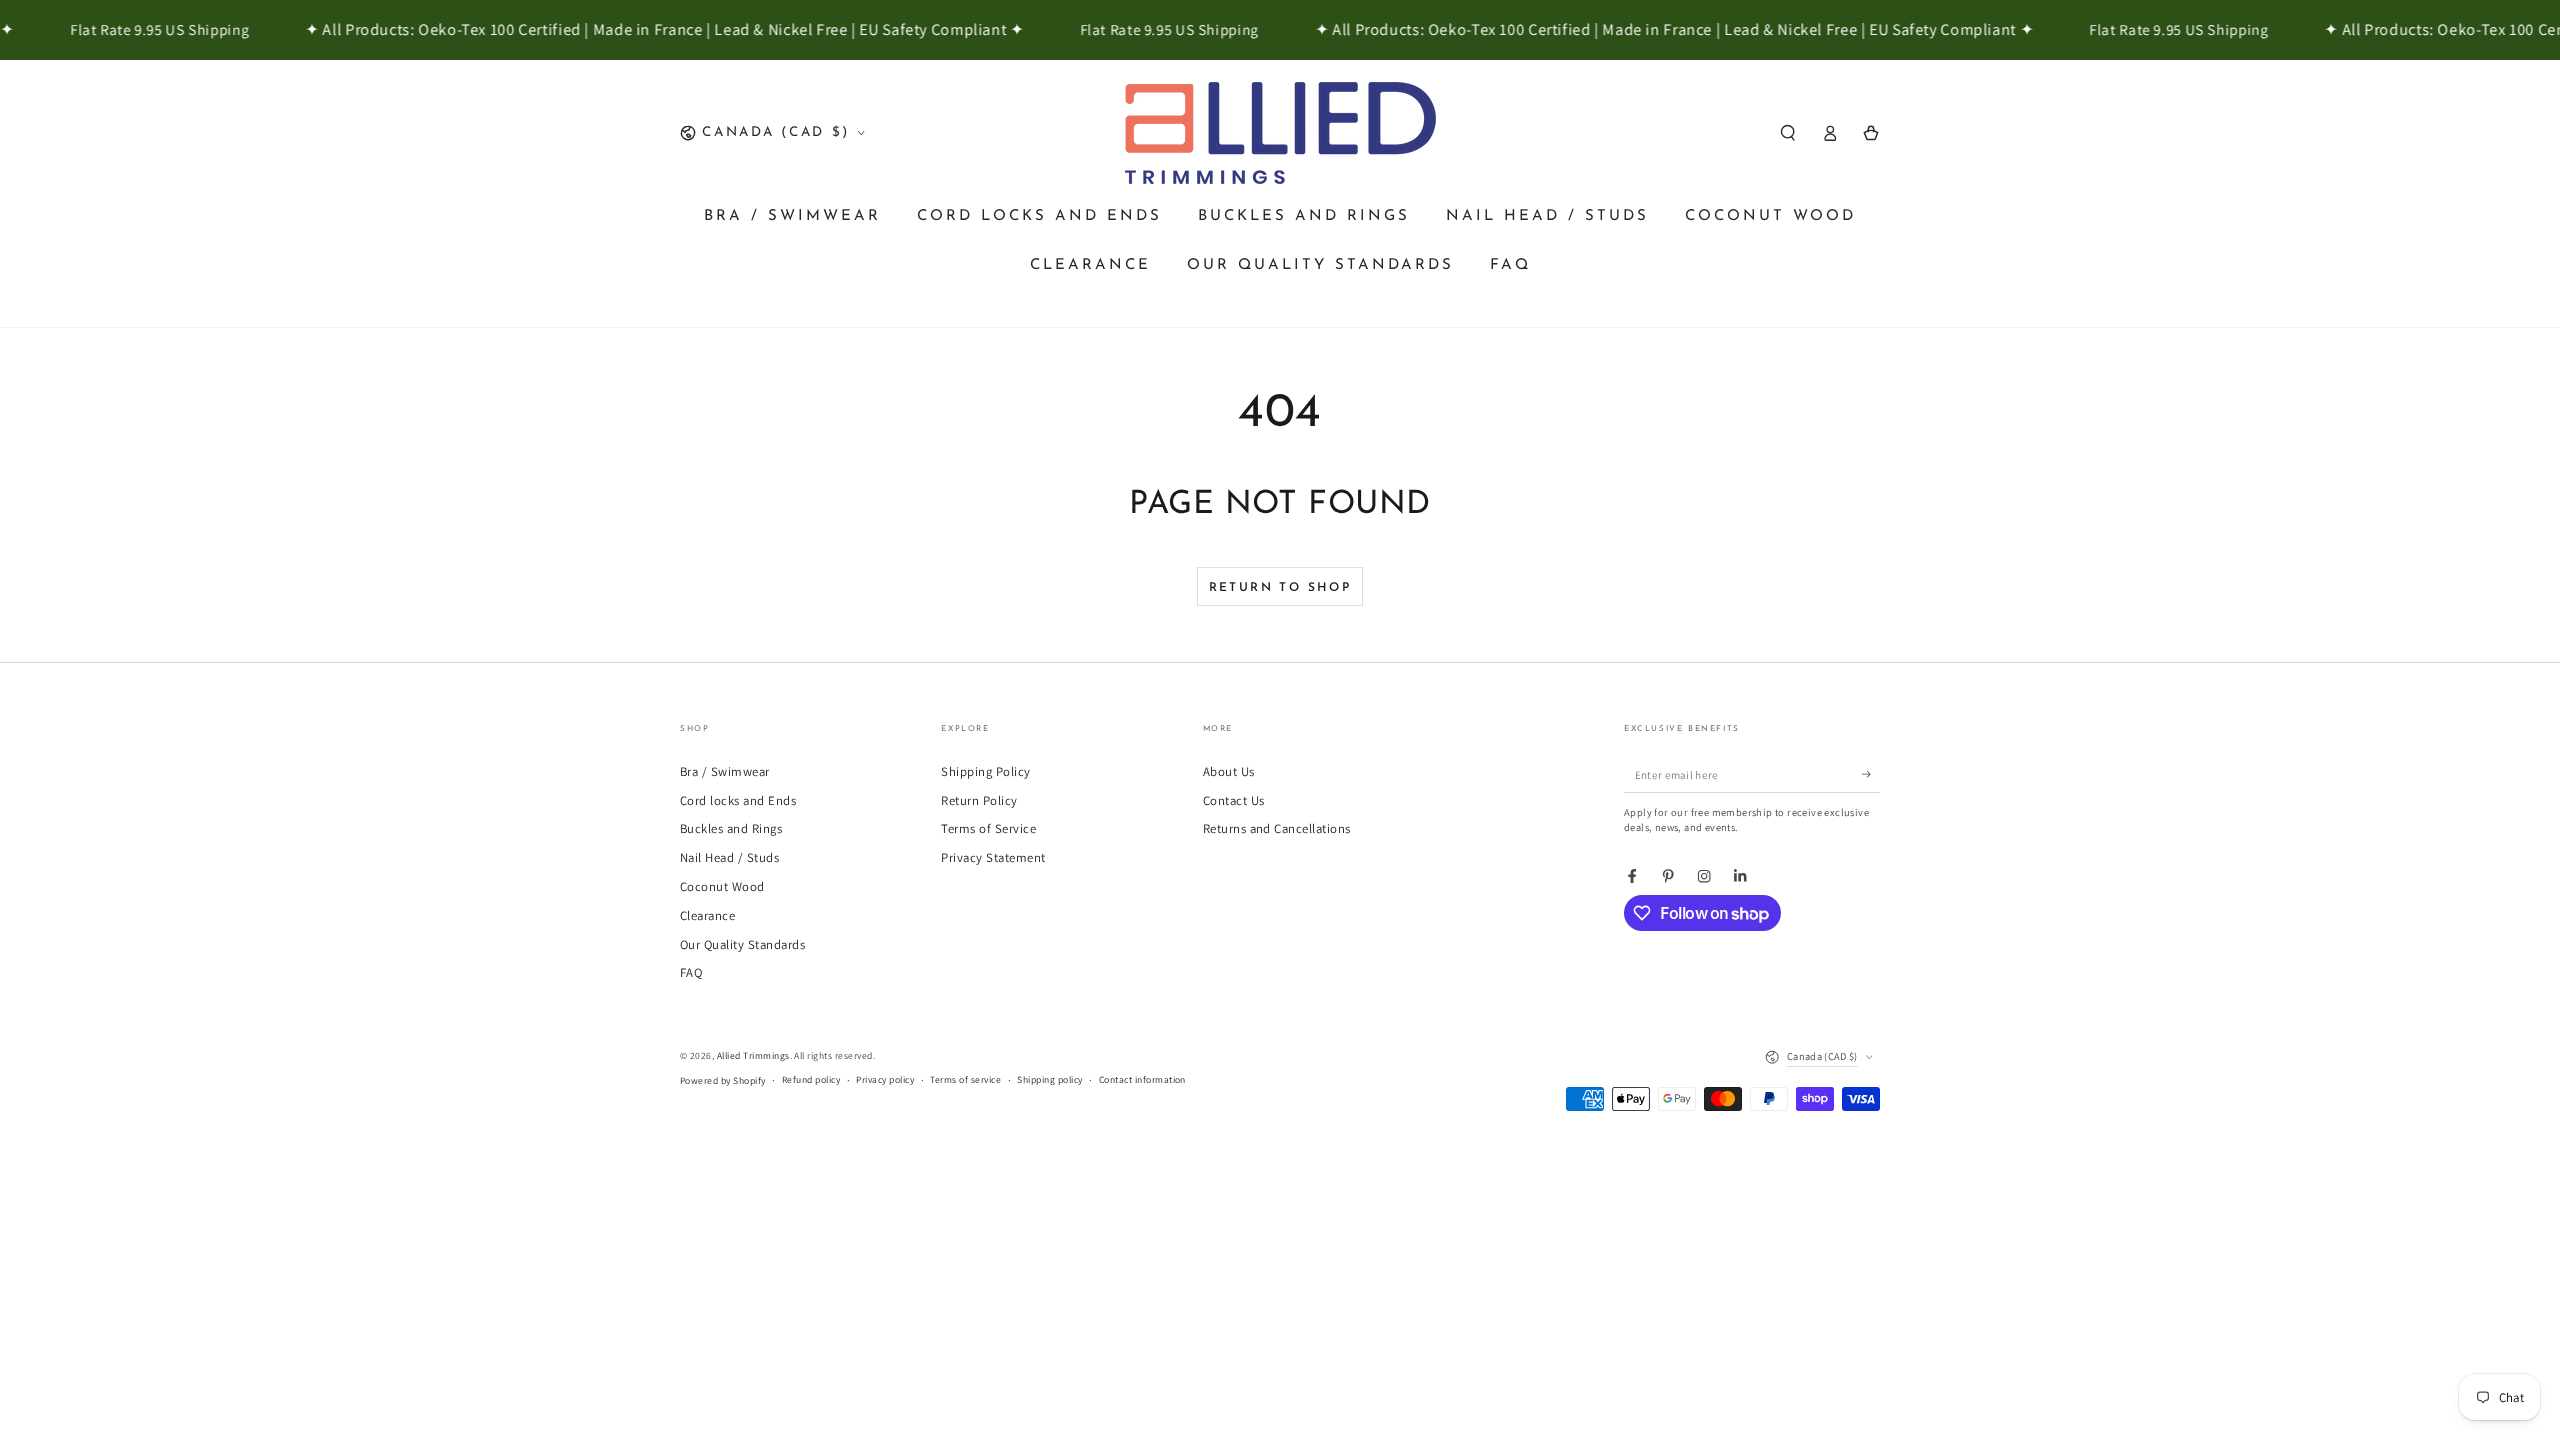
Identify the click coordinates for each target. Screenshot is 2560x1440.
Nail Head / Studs (729, 857)
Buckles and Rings (731, 828)
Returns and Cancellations (1277, 828)
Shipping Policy (985, 771)
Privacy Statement (993, 857)
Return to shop (1280, 588)
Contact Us (1234, 800)
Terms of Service (988, 828)
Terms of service (965, 1079)
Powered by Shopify (723, 1080)
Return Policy (979, 800)
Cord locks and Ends (738, 800)
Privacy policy (885, 1079)
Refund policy (811, 1079)
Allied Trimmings (753, 1055)
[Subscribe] (1871, 774)
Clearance (707, 915)
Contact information (1142, 1079)
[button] (1788, 132)
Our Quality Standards (742, 944)
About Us (1229, 771)
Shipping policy (1049, 1079)
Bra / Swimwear (725, 771)
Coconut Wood (722, 886)
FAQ (691, 972)
